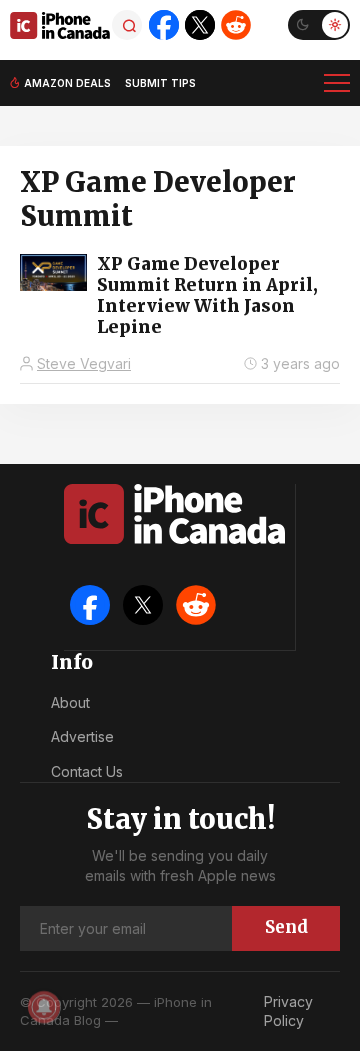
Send (286, 927)
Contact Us (87, 771)
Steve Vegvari (84, 363)
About (70, 702)
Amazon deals (67, 83)
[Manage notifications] (44, 1007)
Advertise (82, 736)
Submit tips (160, 83)
